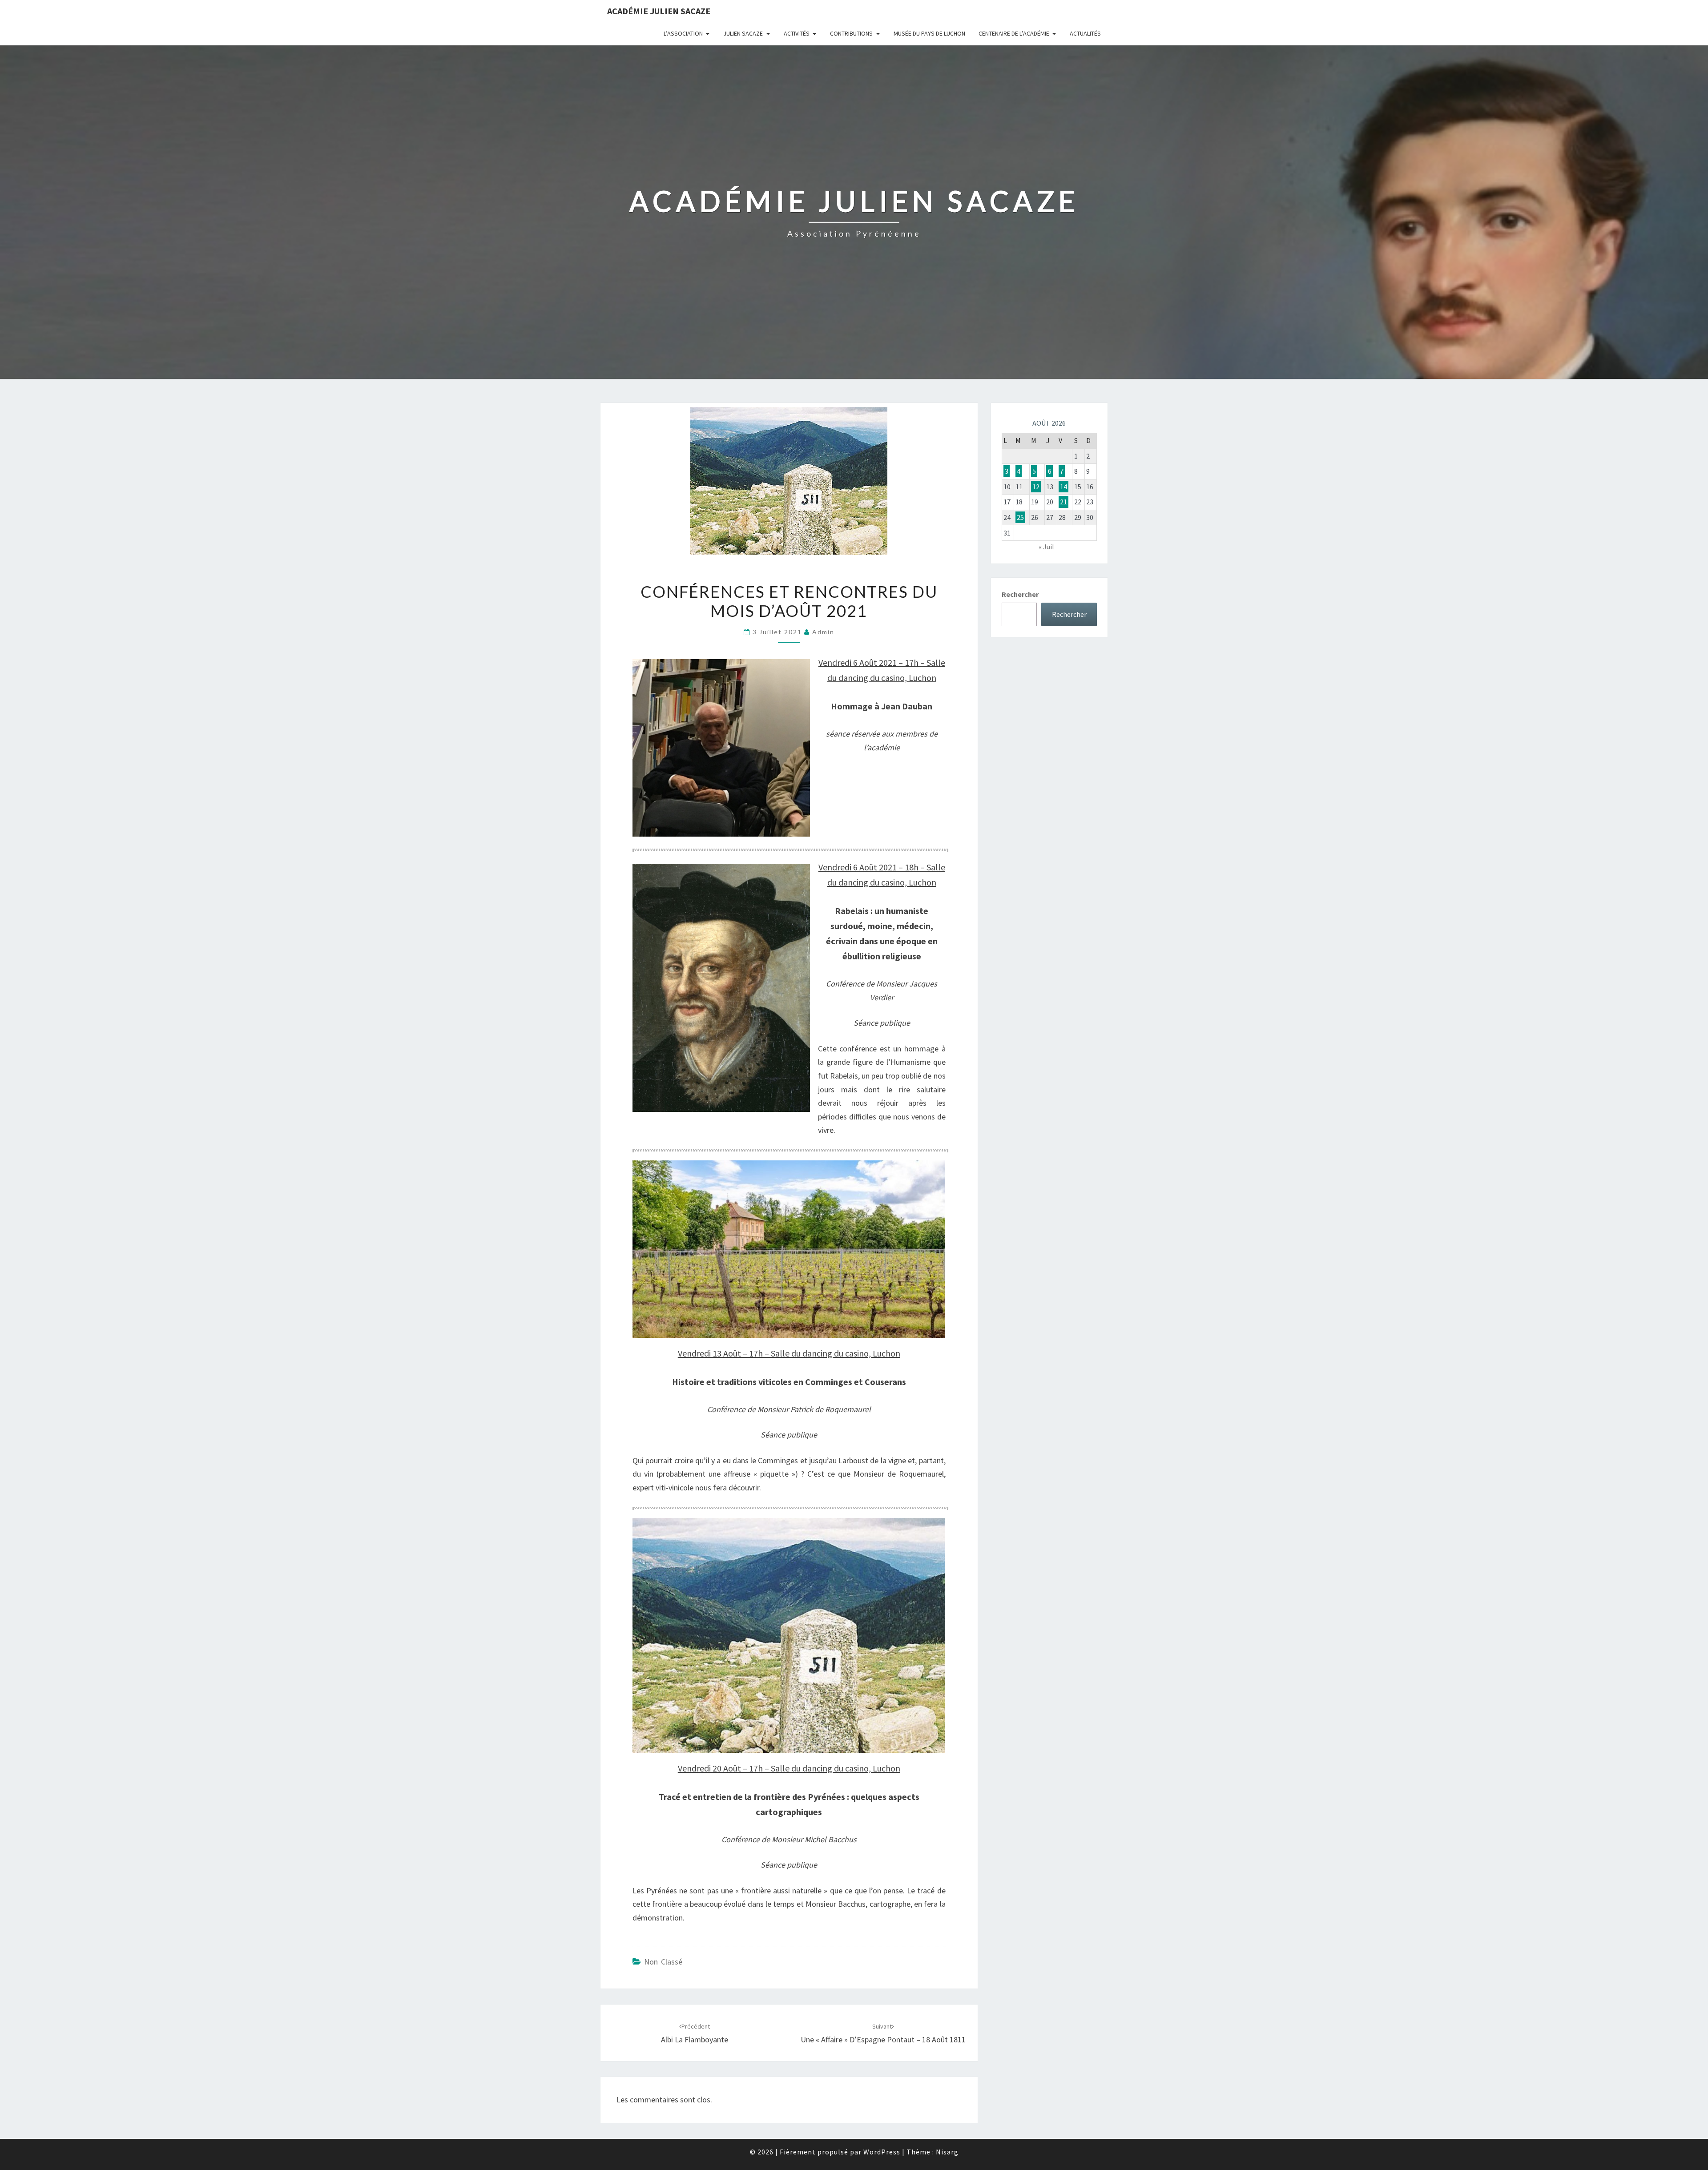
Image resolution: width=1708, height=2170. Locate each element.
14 (1063, 487)
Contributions (851, 33)
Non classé (663, 1962)
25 (1020, 517)
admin (823, 632)
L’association (683, 33)
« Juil (1046, 547)
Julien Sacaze (743, 33)
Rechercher (1020, 594)
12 (1036, 487)
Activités (797, 33)
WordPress (882, 2152)
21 (1063, 502)
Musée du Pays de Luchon (929, 33)
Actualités (1085, 33)
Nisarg (947, 2152)
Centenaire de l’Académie (1014, 33)
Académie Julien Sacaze (659, 11)
